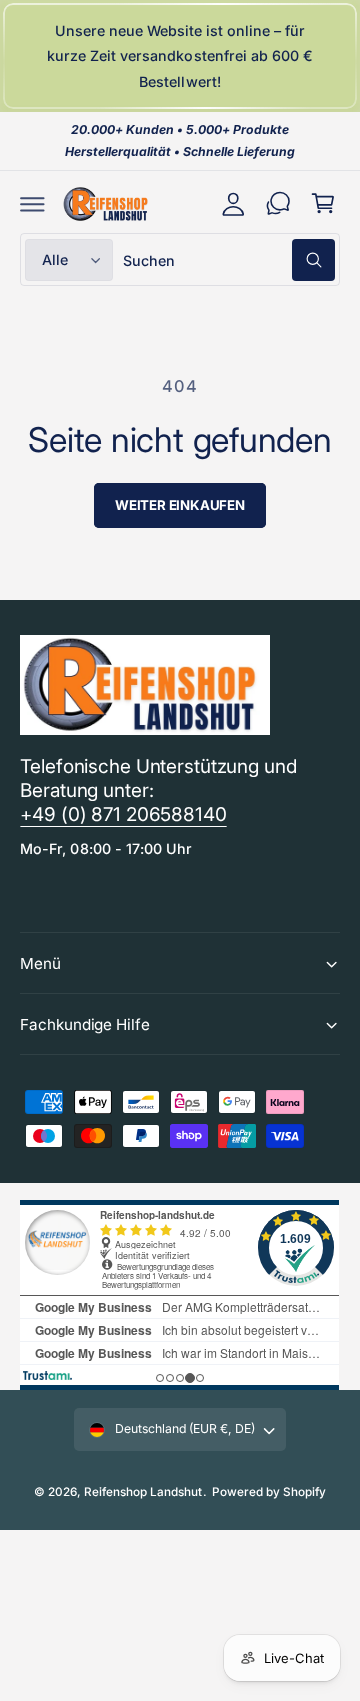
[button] (32, 203)
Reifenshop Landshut (143, 1492)
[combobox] (229, 259)
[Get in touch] (278, 203)
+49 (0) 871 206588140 (123, 814)
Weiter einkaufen (180, 505)
